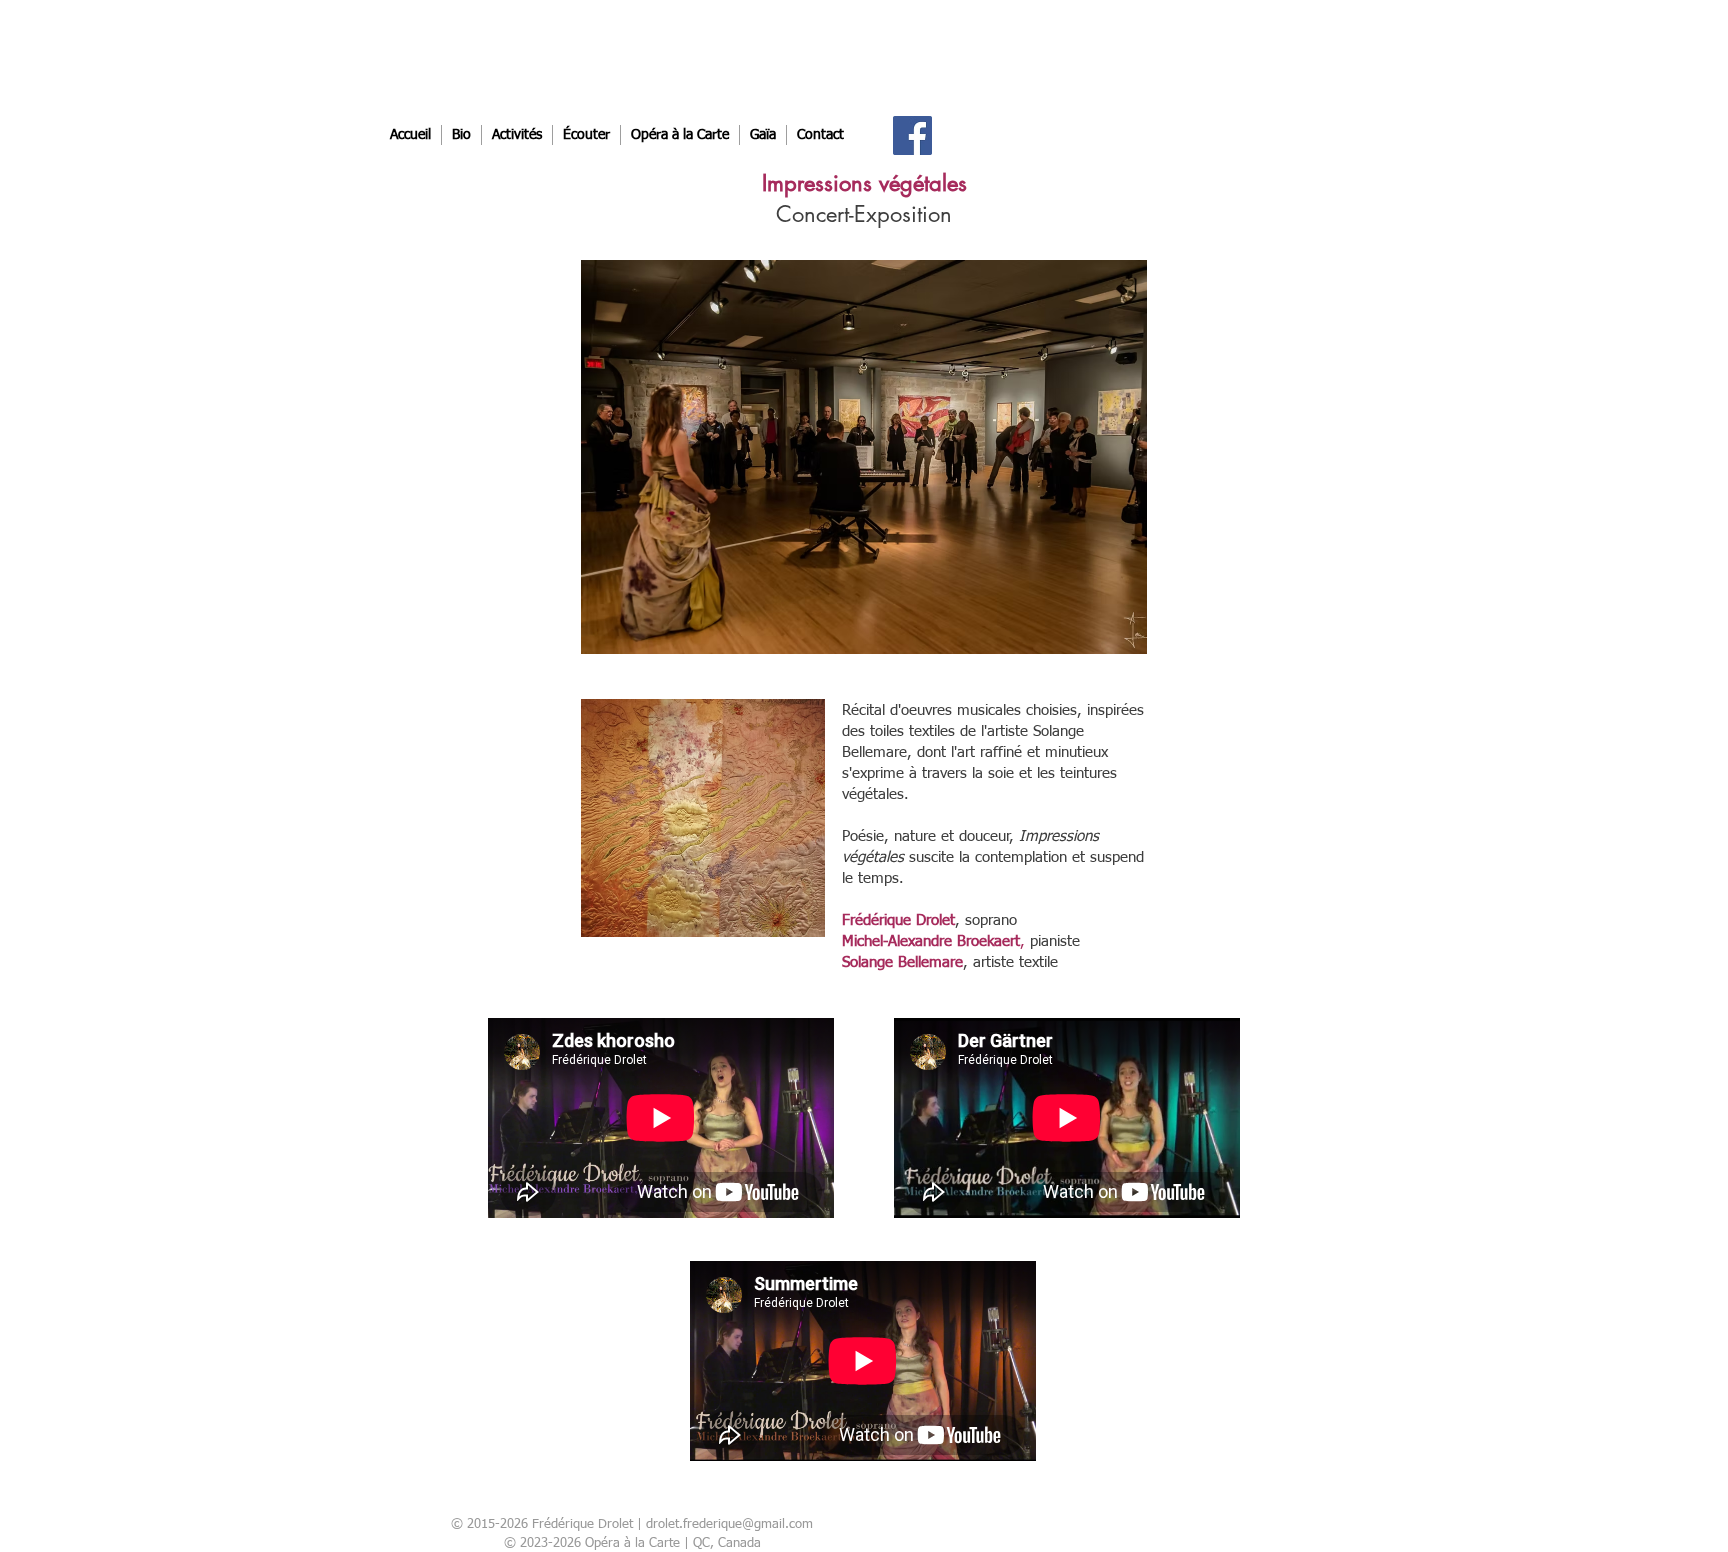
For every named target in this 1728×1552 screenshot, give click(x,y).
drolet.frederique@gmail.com (729, 1524)
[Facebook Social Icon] (912, 135)
